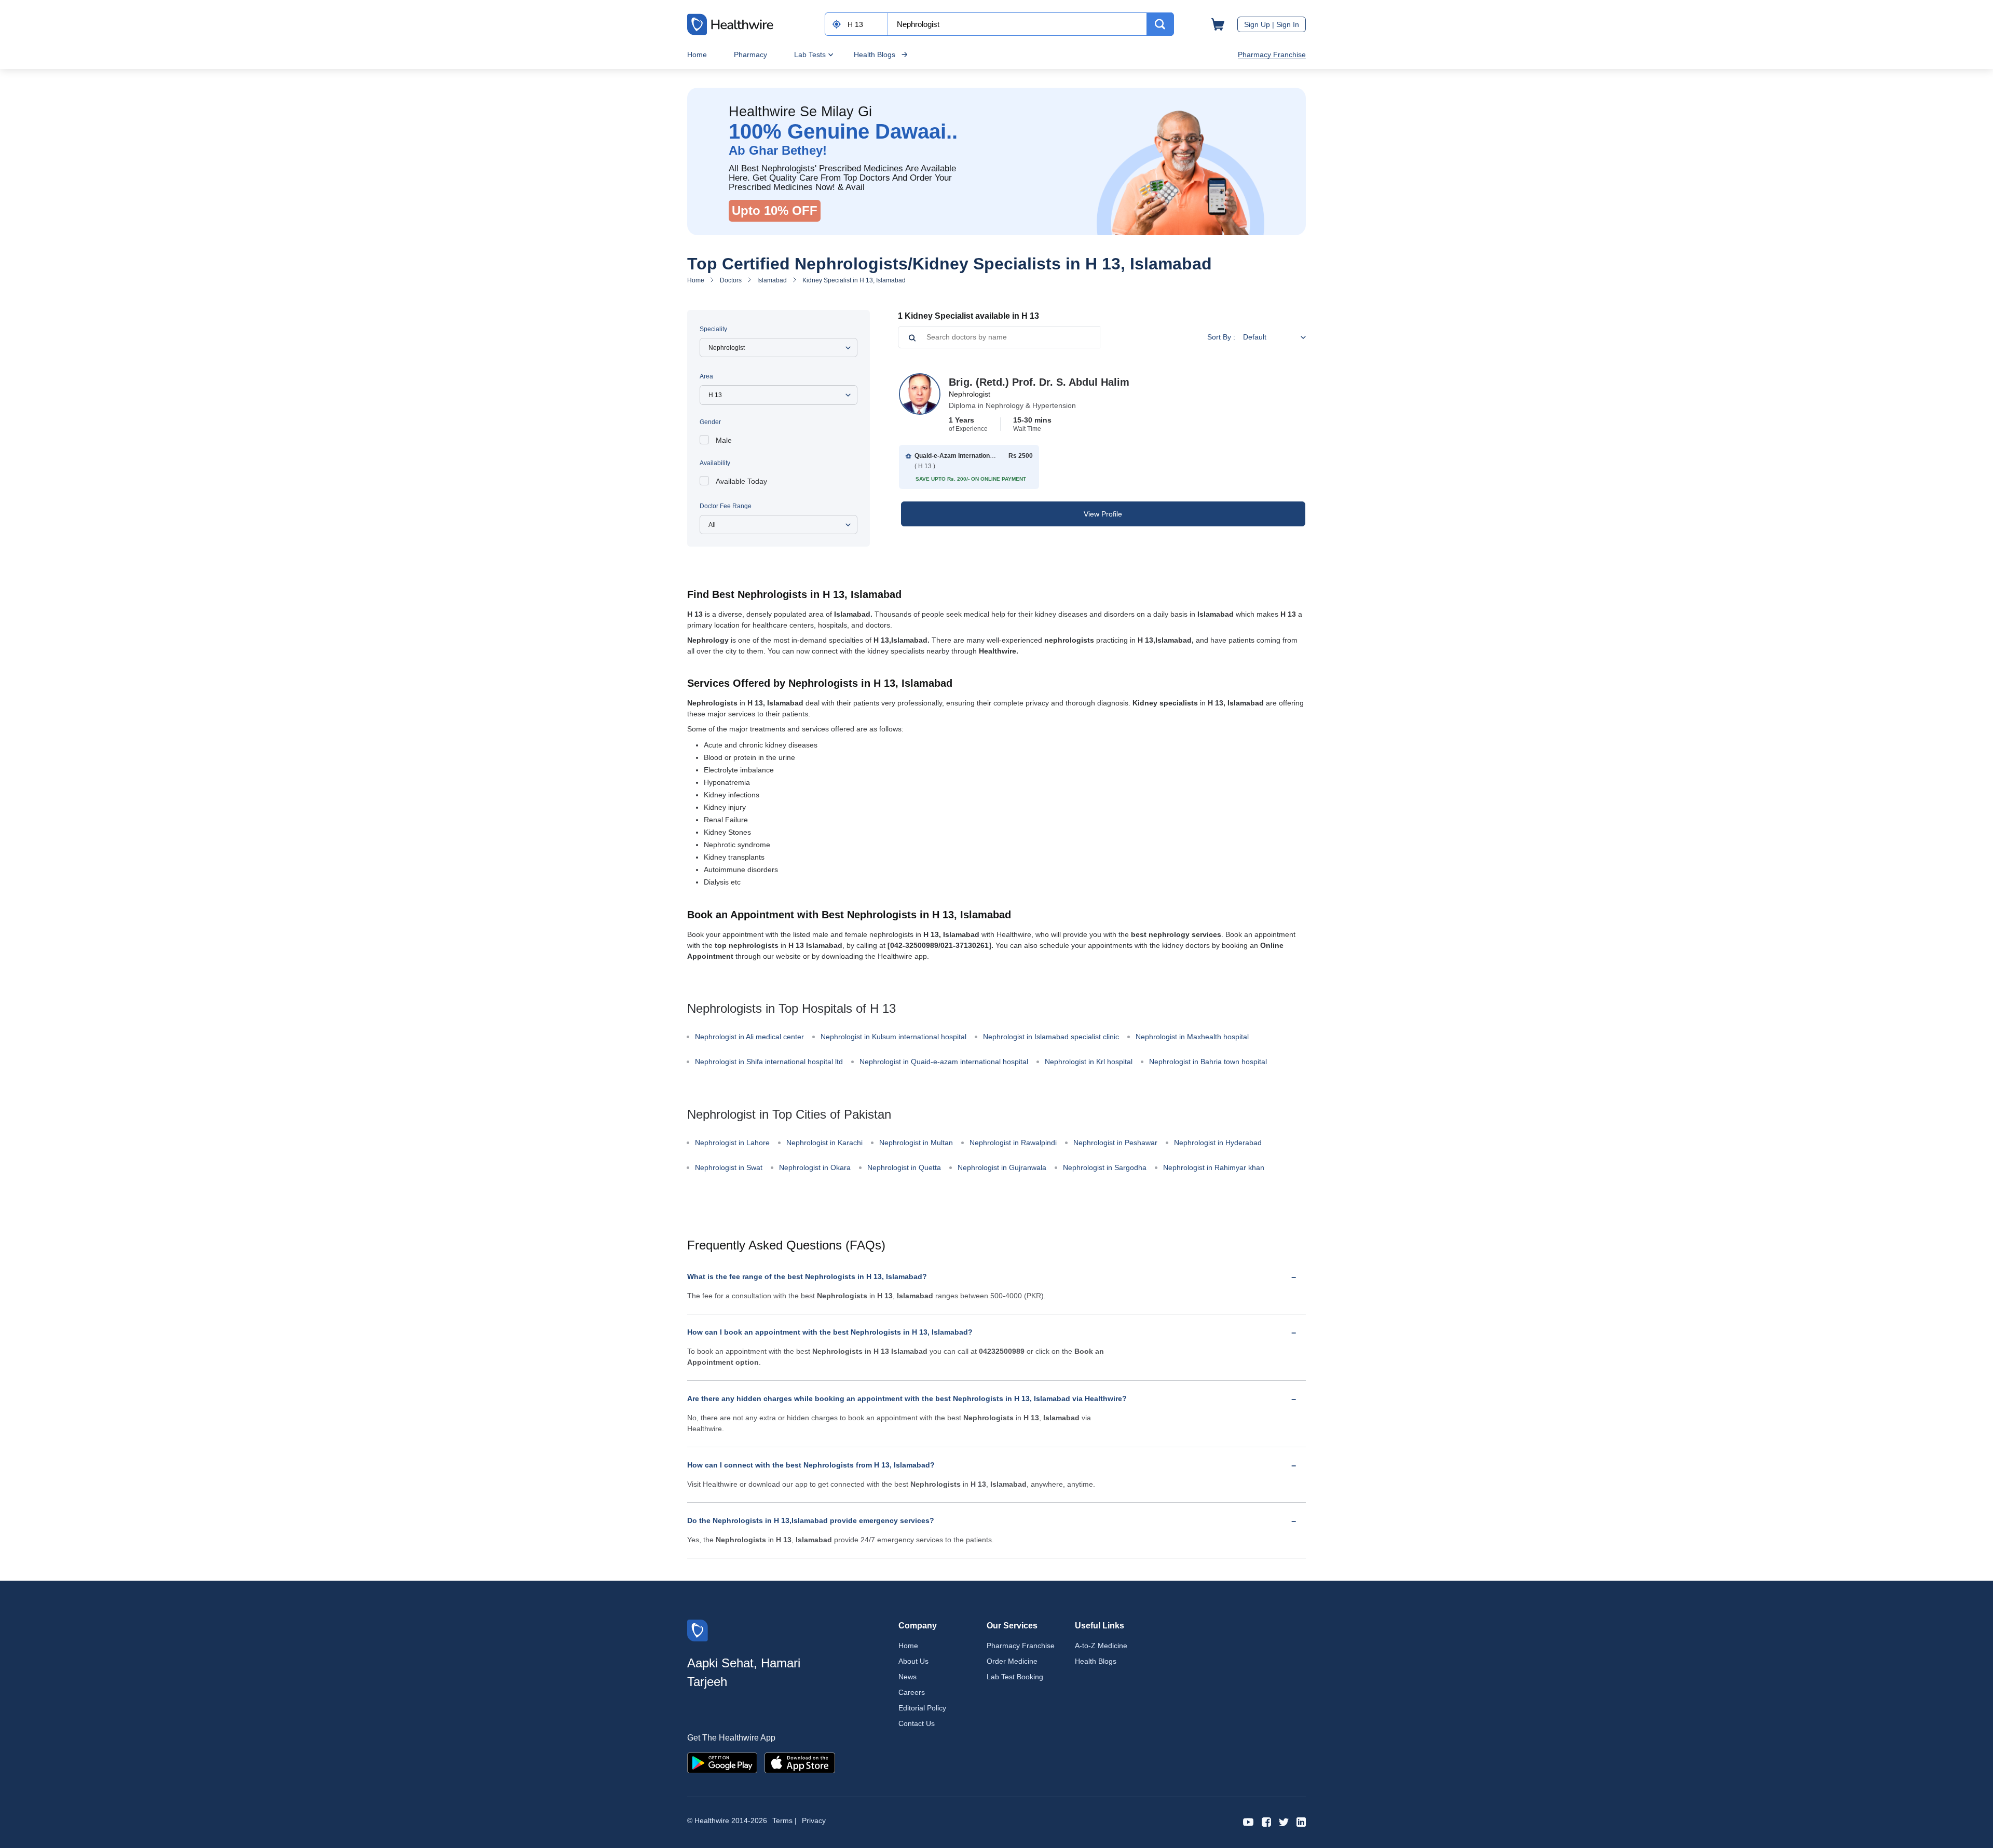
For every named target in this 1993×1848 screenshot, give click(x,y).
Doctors (731, 280)
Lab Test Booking (1015, 1677)
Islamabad (772, 280)
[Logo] (698, 1630)
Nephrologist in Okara (815, 1167)
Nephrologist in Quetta (904, 1167)
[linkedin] (1301, 1821)
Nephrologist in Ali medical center (749, 1037)
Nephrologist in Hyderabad (1218, 1143)
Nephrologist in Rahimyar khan (1214, 1167)
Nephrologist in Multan (916, 1143)
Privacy (814, 1820)
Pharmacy (750, 55)
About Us (913, 1661)
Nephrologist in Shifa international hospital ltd (769, 1062)
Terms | (784, 1820)
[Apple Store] (800, 1762)
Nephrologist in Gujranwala (1002, 1167)
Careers (912, 1692)
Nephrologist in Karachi (824, 1143)
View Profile (1103, 514)
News (907, 1677)
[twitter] (1284, 1821)
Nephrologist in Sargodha (1105, 1167)
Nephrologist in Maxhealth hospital (1192, 1037)
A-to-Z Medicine (1101, 1646)
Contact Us (917, 1723)
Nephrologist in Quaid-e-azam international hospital (944, 1062)
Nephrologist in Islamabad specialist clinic (1051, 1037)
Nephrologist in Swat (729, 1167)
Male (724, 440)
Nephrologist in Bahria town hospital (1208, 1062)
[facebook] (1266, 1821)
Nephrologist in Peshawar (1115, 1143)
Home (697, 55)
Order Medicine (1012, 1661)
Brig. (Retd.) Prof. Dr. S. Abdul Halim (1039, 382)
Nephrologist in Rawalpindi (1013, 1143)
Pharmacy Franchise (1272, 55)
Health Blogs (875, 55)
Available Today (741, 481)
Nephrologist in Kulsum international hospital (893, 1037)
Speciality (713, 329)
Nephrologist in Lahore (732, 1143)
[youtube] (1248, 1821)
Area (706, 376)
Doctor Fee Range (726, 506)
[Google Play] (722, 1762)
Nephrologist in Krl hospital (1089, 1062)
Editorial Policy (922, 1708)
